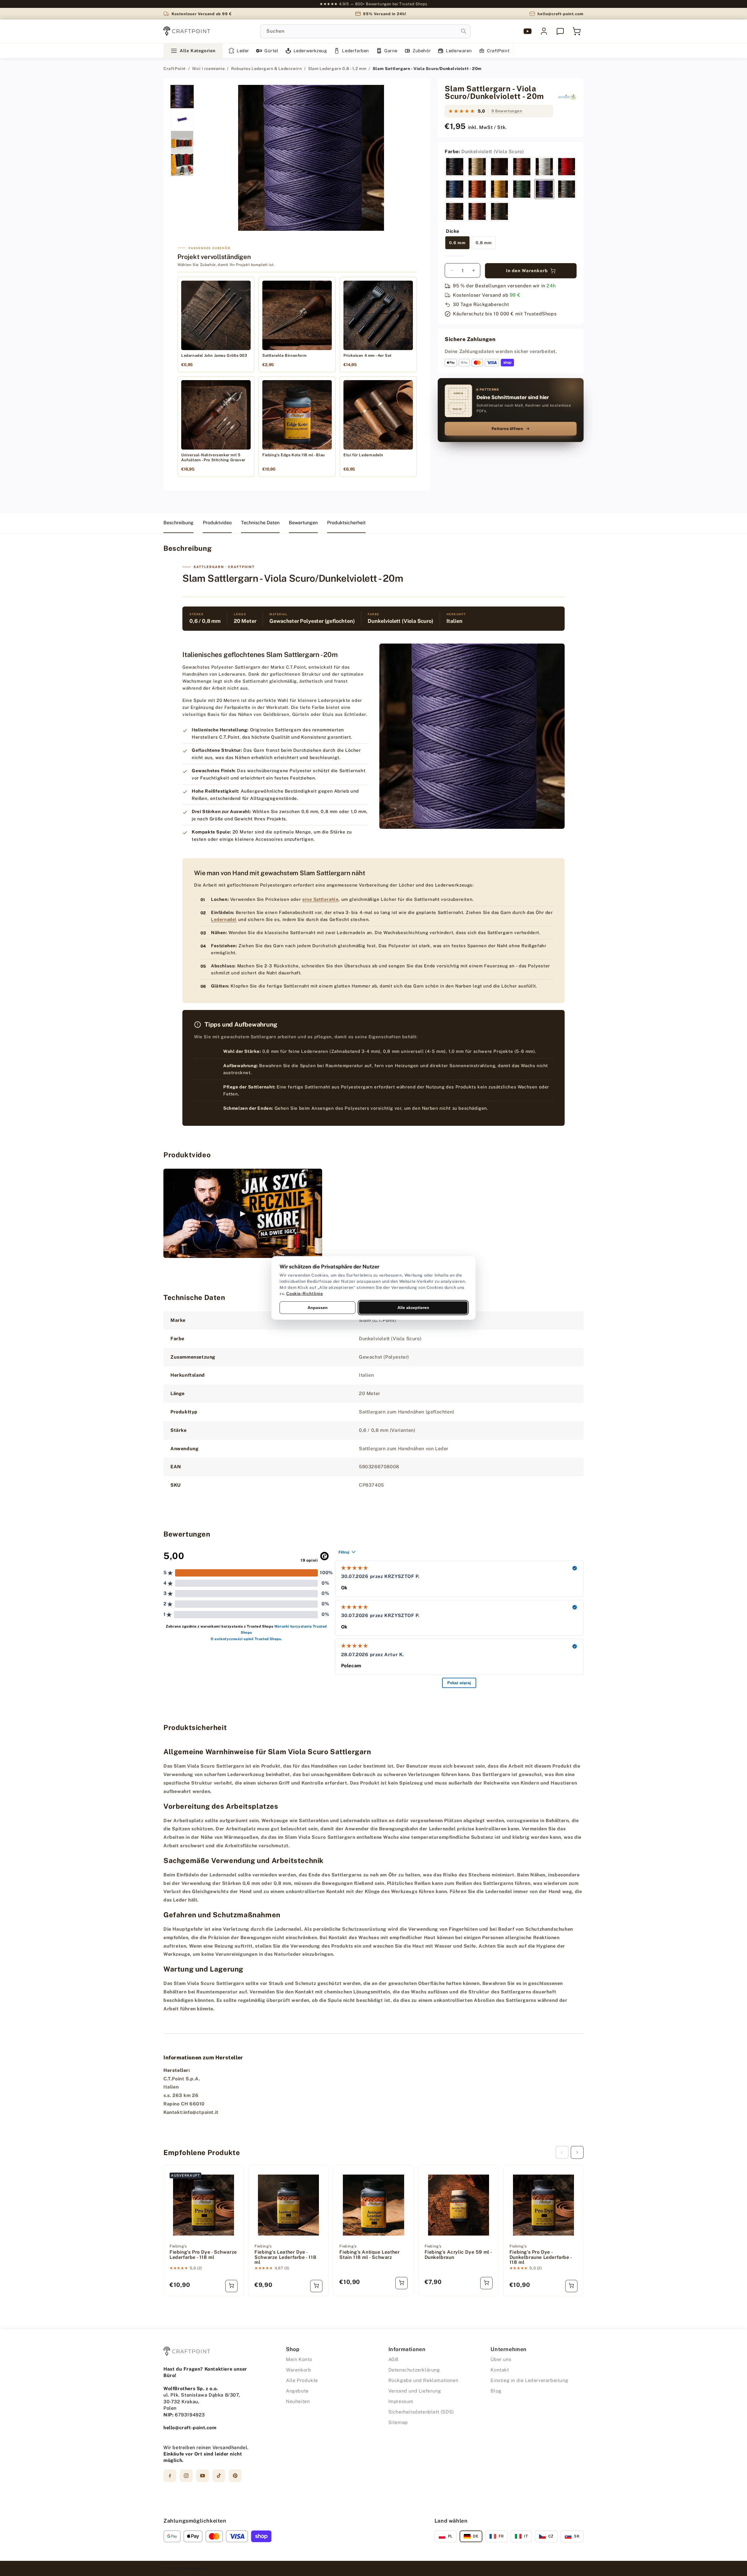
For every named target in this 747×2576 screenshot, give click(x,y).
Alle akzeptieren (413, 1308)
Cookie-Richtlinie (304, 1294)
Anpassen (318, 1308)
